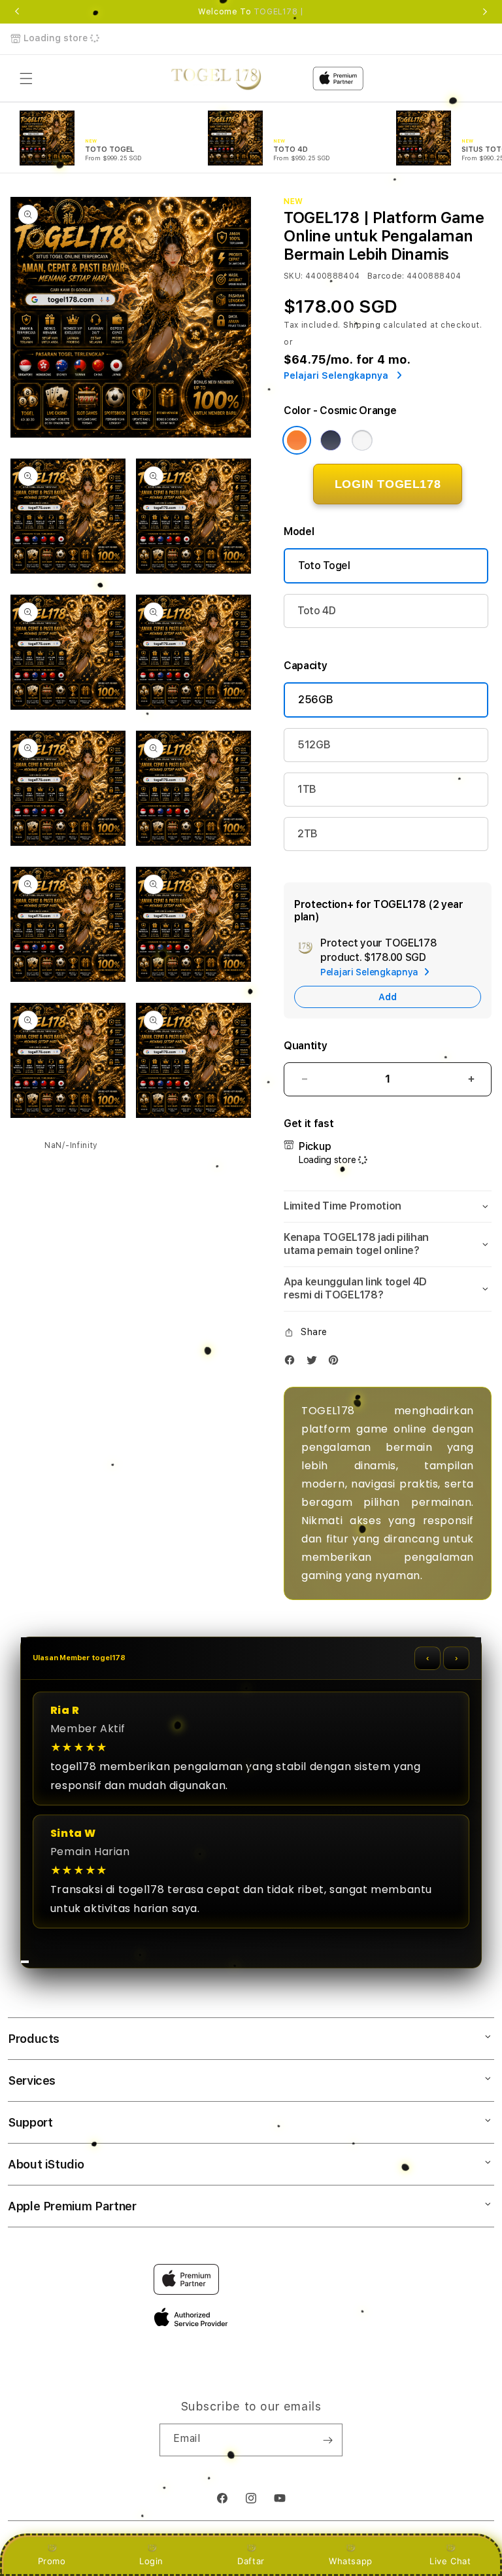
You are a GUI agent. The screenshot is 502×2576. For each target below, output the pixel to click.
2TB (308, 834)
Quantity (305, 1046)
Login (151, 2561)
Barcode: (386, 276)
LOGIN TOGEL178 (388, 484)
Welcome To (251, 12)
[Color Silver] (362, 440)
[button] (26, 78)
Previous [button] (17, 12)
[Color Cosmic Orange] (297, 440)
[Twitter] (315, 1363)
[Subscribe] (327, 2440)
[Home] (216, 78)
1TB (307, 789)
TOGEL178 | (279, 12)
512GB (314, 745)
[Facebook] (293, 1363)
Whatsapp (351, 2561)
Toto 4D (317, 611)
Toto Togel (324, 566)
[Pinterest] (337, 1363)
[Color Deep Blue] (331, 440)
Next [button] (485, 12)
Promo (52, 2561)
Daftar (251, 2561)
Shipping (362, 325)
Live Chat (450, 2561)
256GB (315, 700)
